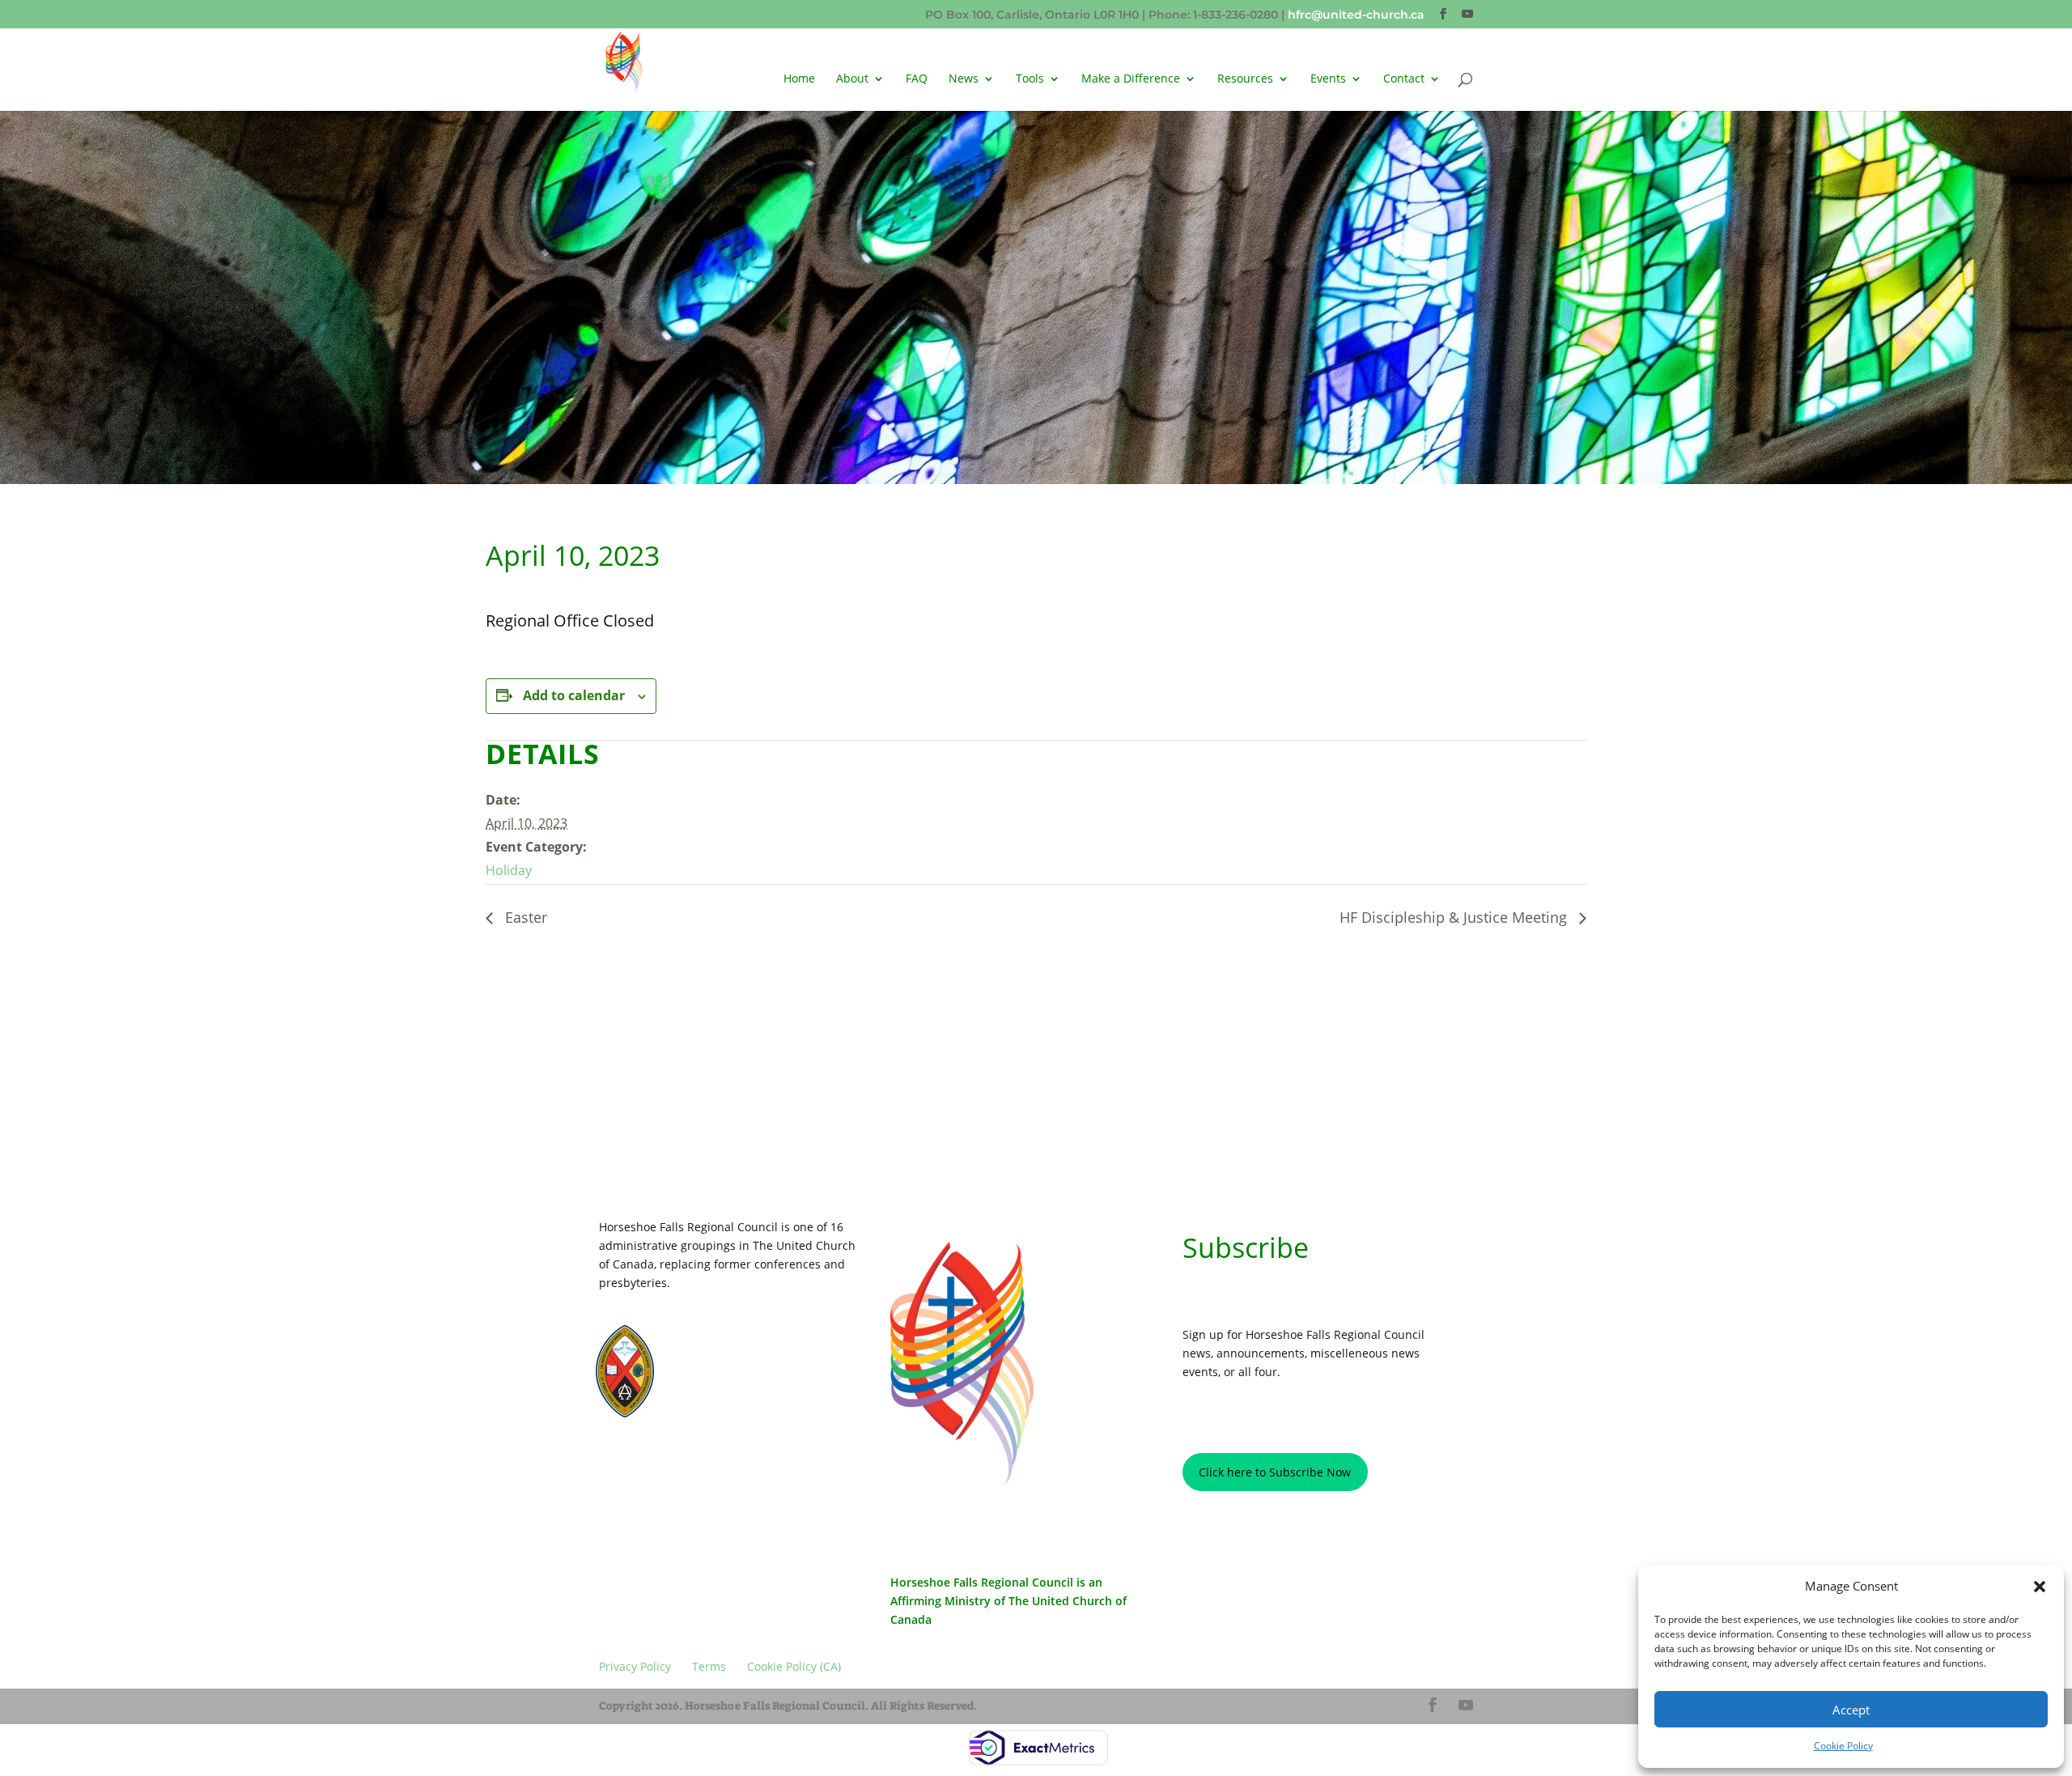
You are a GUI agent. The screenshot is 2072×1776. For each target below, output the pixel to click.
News (964, 79)
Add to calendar (574, 695)
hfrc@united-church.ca (1356, 15)
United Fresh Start (730, 1405)
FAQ (917, 79)
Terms (716, 1465)
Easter (524, 917)
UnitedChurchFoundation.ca (752, 1361)
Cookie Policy (1843, 1746)
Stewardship (718, 1390)
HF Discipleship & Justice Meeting (1455, 917)
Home (799, 79)
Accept (1851, 1710)
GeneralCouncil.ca (731, 1376)
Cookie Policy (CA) (797, 1465)
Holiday (509, 870)
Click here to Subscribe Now (1275, 1472)
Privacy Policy (645, 1465)
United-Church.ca (729, 1347)
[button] (2040, 1587)
